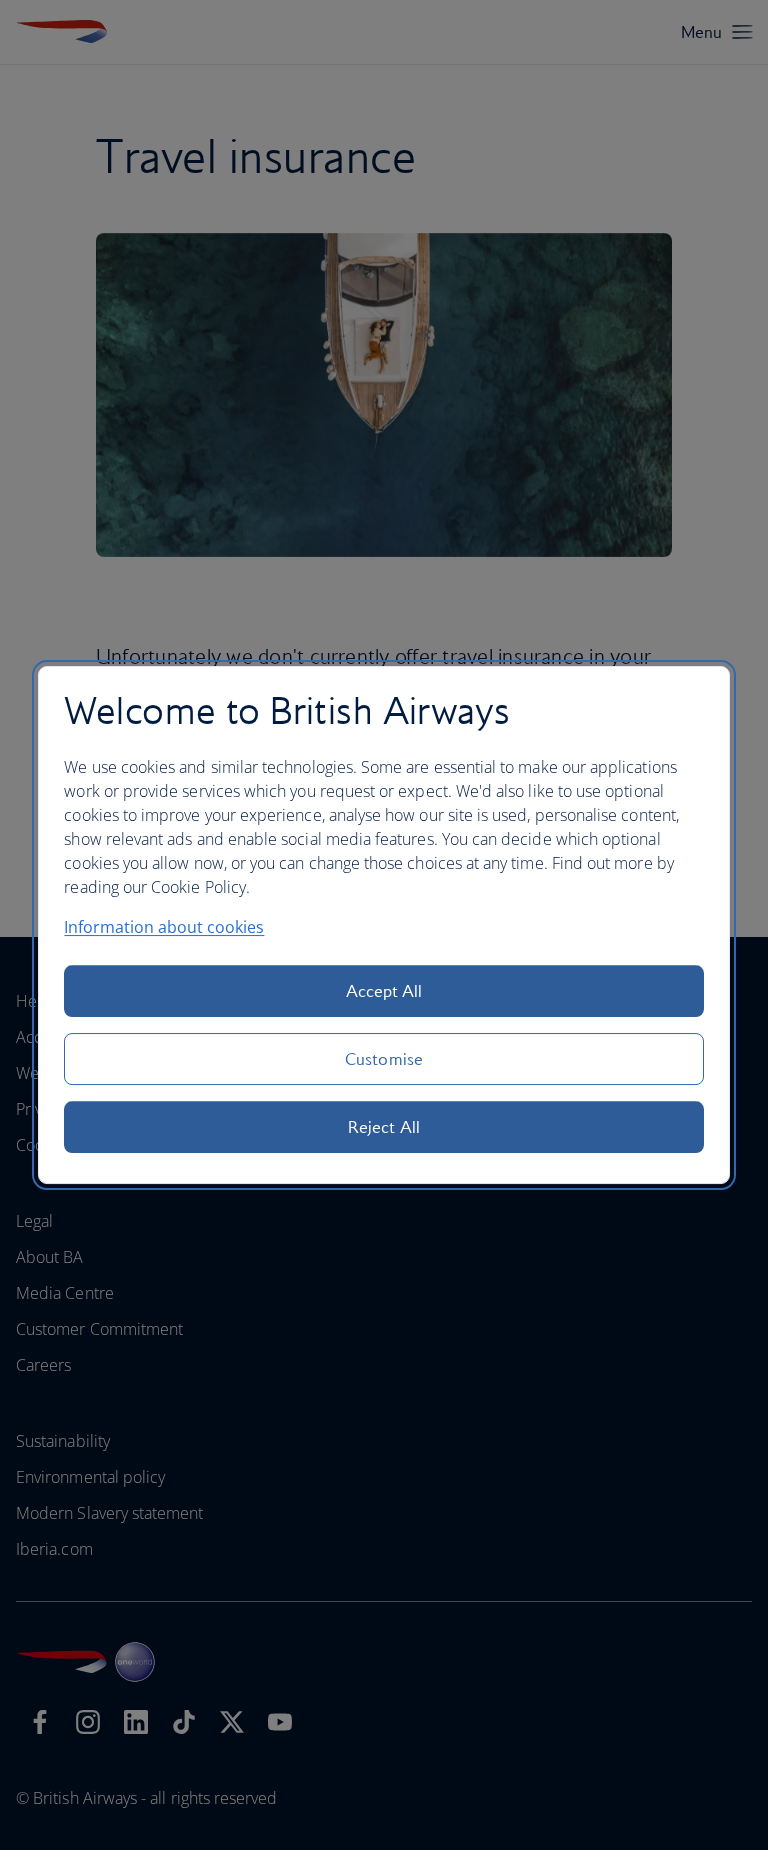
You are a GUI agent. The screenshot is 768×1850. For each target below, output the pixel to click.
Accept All (384, 991)
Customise (384, 1059)
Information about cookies (164, 927)
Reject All (384, 1127)
